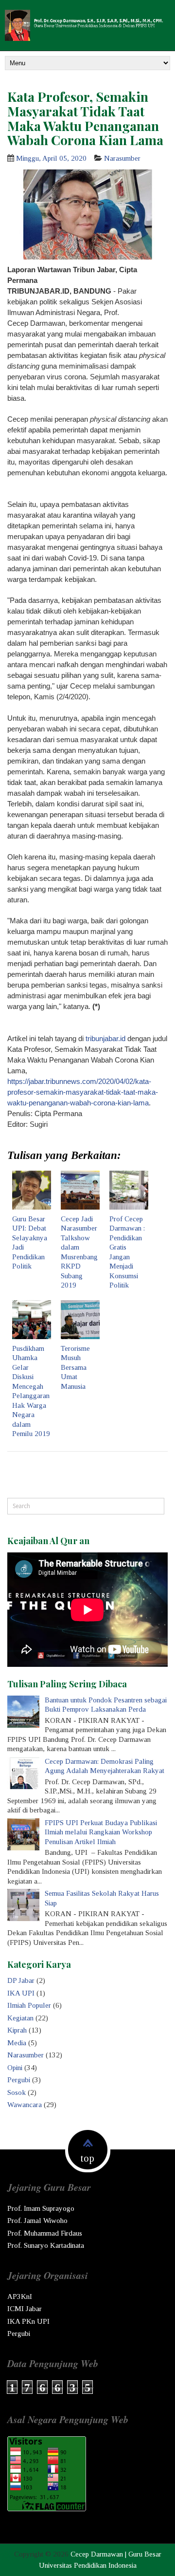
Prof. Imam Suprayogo (41, 2208)
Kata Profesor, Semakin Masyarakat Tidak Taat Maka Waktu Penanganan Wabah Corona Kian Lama (85, 118)
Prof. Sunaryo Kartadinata (46, 2245)
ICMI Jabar (25, 2309)
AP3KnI (20, 2296)
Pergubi (19, 2080)
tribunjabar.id (105, 1038)
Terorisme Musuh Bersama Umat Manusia (75, 1367)
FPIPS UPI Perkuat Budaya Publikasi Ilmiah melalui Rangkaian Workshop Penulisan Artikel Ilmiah (101, 1832)
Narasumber (122, 158)
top (87, 2158)
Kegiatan (20, 2018)
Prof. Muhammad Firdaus (45, 2233)
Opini (15, 2068)
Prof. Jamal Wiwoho (37, 2221)
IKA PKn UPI (28, 2321)
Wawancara (25, 2105)
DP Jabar (21, 1980)
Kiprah (17, 2030)
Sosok (17, 2092)
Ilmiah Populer (29, 2005)
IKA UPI (21, 1993)
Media (17, 2043)
